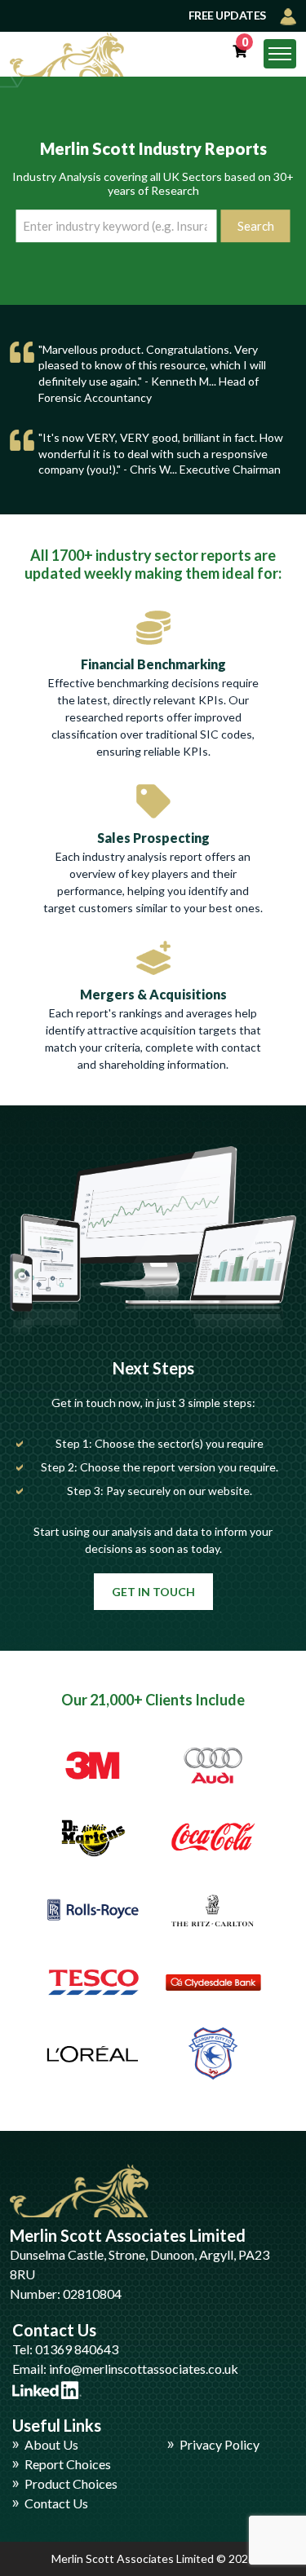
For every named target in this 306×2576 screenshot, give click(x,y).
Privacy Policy (220, 2444)
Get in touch (153, 1592)
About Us (51, 2444)
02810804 (92, 2294)
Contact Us (56, 2503)
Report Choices (68, 2464)
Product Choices (71, 2483)
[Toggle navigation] (280, 54)
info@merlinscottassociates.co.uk (144, 2369)
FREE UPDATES (228, 15)
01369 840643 (77, 2349)
